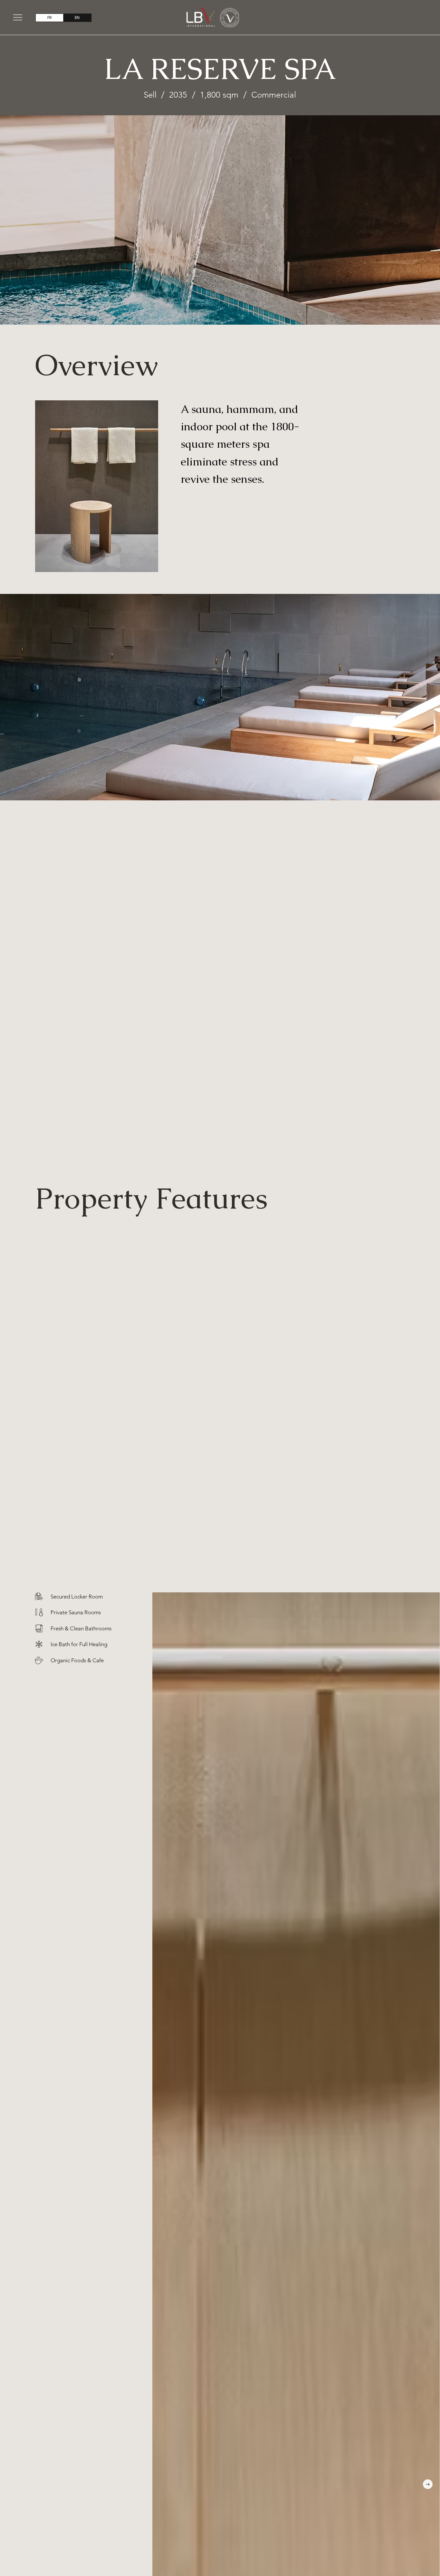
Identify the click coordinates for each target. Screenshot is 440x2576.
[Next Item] (428, 2484)
